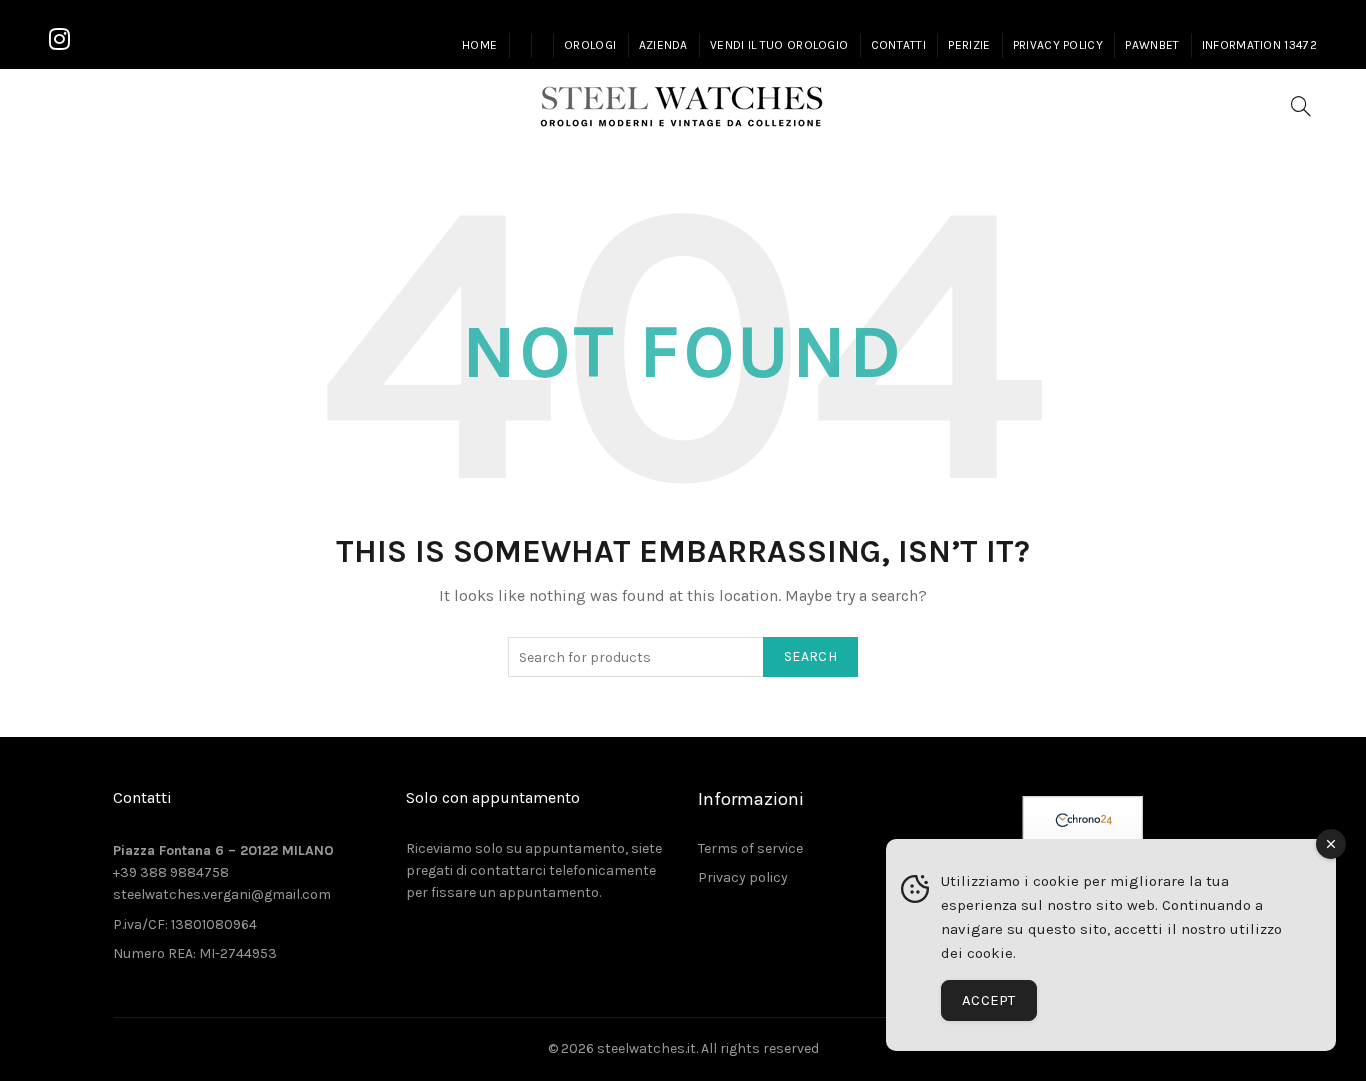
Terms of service (750, 848)
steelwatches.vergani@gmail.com (222, 894)
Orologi (590, 45)
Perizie (969, 45)
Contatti (898, 45)
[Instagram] (59, 40)
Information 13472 (1259, 45)
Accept (989, 1000)
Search (810, 656)
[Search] (1301, 106)
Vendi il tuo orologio (779, 45)
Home (479, 45)
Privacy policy (743, 877)
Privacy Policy (1058, 45)
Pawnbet (1152, 45)
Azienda (663, 45)
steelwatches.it (646, 1048)
